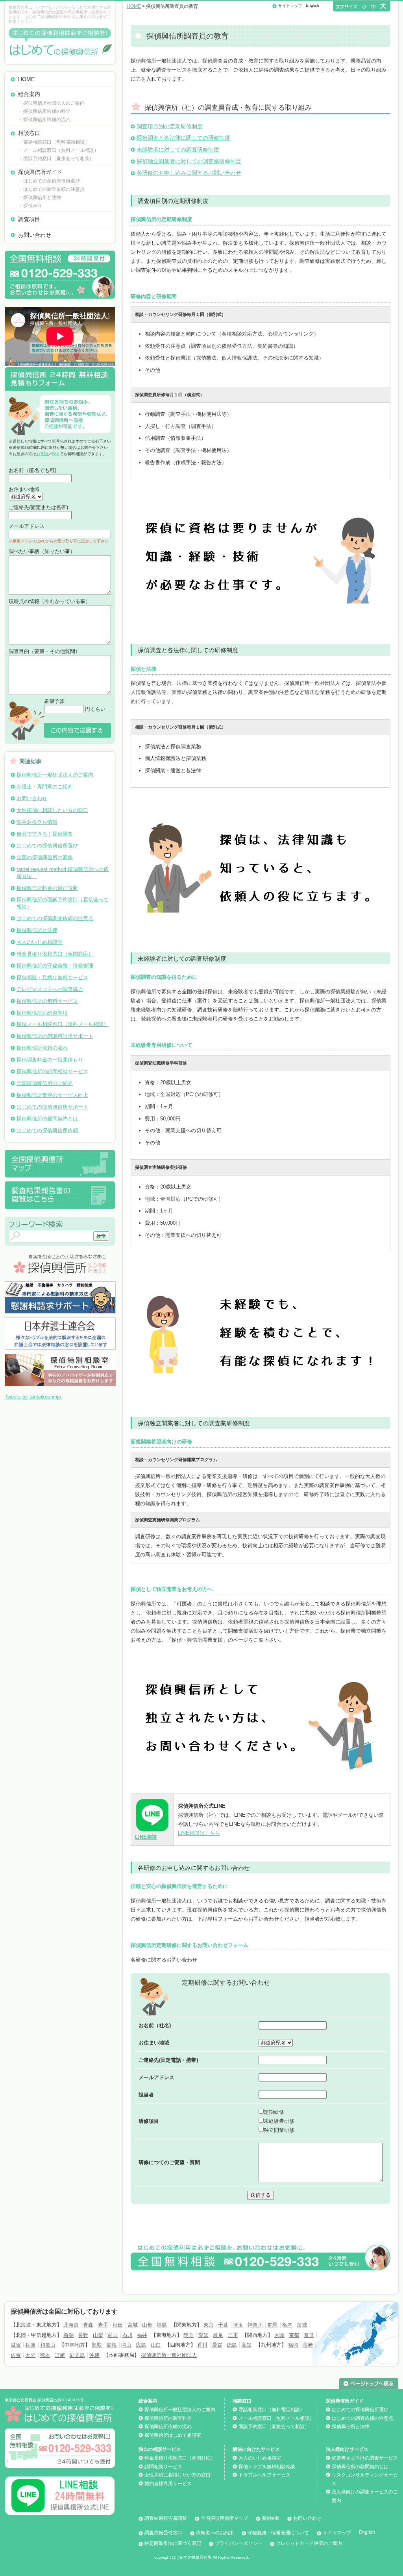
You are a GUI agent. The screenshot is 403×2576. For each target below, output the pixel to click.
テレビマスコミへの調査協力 (50, 989)
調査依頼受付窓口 (163, 2533)
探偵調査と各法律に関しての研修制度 (183, 138)
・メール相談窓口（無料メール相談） (59, 150)
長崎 (308, 2345)
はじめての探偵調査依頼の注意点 (55, 918)
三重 (233, 2335)
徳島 (232, 2345)
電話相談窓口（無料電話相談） (272, 2410)
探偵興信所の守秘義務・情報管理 (55, 966)
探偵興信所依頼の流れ (42, 1048)
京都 (294, 2335)
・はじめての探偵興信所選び (49, 181)
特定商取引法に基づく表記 (173, 2543)
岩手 (103, 2325)
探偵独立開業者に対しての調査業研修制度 (189, 161)
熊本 (45, 2355)
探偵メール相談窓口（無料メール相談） (63, 1024)
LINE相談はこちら (199, 1833)
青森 (88, 2325)
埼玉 (238, 2325)
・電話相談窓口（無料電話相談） (54, 142)
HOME (26, 79)
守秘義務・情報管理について (278, 2533)
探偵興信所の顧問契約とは (47, 1119)
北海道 (71, 2325)
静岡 (189, 2335)
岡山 (126, 2345)
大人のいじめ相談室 (40, 942)
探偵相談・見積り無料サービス (52, 977)
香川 (202, 2345)
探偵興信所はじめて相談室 (173, 2435)
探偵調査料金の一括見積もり (50, 1060)
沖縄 (94, 2355)
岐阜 (218, 2335)
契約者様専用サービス (168, 2484)
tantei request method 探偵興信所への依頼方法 (63, 873)
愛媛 (217, 2345)
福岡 (293, 2345)
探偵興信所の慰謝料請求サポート (55, 1036)
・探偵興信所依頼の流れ (44, 120)
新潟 (68, 2335)
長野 (83, 2335)
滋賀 (16, 2345)
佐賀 (16, 2355)
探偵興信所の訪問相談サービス (52, 1071)
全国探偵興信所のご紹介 (45, 1083)
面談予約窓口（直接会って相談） (274, 2427)
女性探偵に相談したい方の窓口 (52, 810)
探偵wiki (271, 2518)
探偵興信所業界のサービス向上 (52, 1095)
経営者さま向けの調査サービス (365, 2458)
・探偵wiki (30, 206)
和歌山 (48, 2345)
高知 (246, 2345)
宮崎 (60, 2355)
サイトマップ (290, 6)
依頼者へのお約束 (215, 2533)
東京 (209, 2325)
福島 (162, 2325)
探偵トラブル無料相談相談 (267, 2467)
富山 (113, 2335)
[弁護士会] (60, 1320)
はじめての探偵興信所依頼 (47, 1130)
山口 (156, 2345)
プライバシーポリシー (238, 2543)
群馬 (272, 2325)
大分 (30, 2355)
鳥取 (97, 2345)
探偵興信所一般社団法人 (169, 2355)
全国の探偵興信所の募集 (45, 857)
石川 (128, 2335)
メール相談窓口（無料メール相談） (276, 2418)
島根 (112, 2345)
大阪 (279, 2335)
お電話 (42, 454)
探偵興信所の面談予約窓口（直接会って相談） (63, 903)
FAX (56, 454)
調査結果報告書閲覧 (166, 2518)
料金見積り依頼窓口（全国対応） (55, 954)
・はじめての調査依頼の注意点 (52, 189)
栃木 (287, 2325)
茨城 (302, 2325)
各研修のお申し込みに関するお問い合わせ (189, 173)
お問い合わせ (35, 235)
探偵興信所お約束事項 (42, 1013)
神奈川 (255, 2325)
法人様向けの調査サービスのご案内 (365, 2496)
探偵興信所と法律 (37, 930)
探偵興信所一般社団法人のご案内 (55, 775)
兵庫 (30, 2345)
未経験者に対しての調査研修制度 (178, 149)
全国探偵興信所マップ (224, 2518)
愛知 (203, 2335)
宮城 (133, 2325)
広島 (141, 2345)
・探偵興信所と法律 (40, 197)
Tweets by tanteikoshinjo (33, 1397)
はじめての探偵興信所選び (47, 846)
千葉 (223, 2325)
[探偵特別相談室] (60, 1357)
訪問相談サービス (163, 2467)
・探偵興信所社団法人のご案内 (52, 103)
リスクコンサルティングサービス (365, 2479)
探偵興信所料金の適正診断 (47, 888)
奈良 (309, 2335)
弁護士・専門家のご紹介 (45, 787)
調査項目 (29, 219)
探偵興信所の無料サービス (47, 1001)
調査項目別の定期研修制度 (170, 126)
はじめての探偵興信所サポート (52, 1107)
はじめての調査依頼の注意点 (362, 2418)
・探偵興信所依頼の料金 (44, 111)
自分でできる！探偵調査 (45, 834)
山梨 (98, 2335)
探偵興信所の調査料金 (168, 2418)
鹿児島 (77, 2355)
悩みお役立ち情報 (37, 822)
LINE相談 (146, 1837)
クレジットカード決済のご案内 (309, 2543)
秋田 (118, 2325)
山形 (147, 2325)
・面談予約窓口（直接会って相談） (56, 159)
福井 (142, 2335)
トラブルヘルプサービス (264, 2475)
